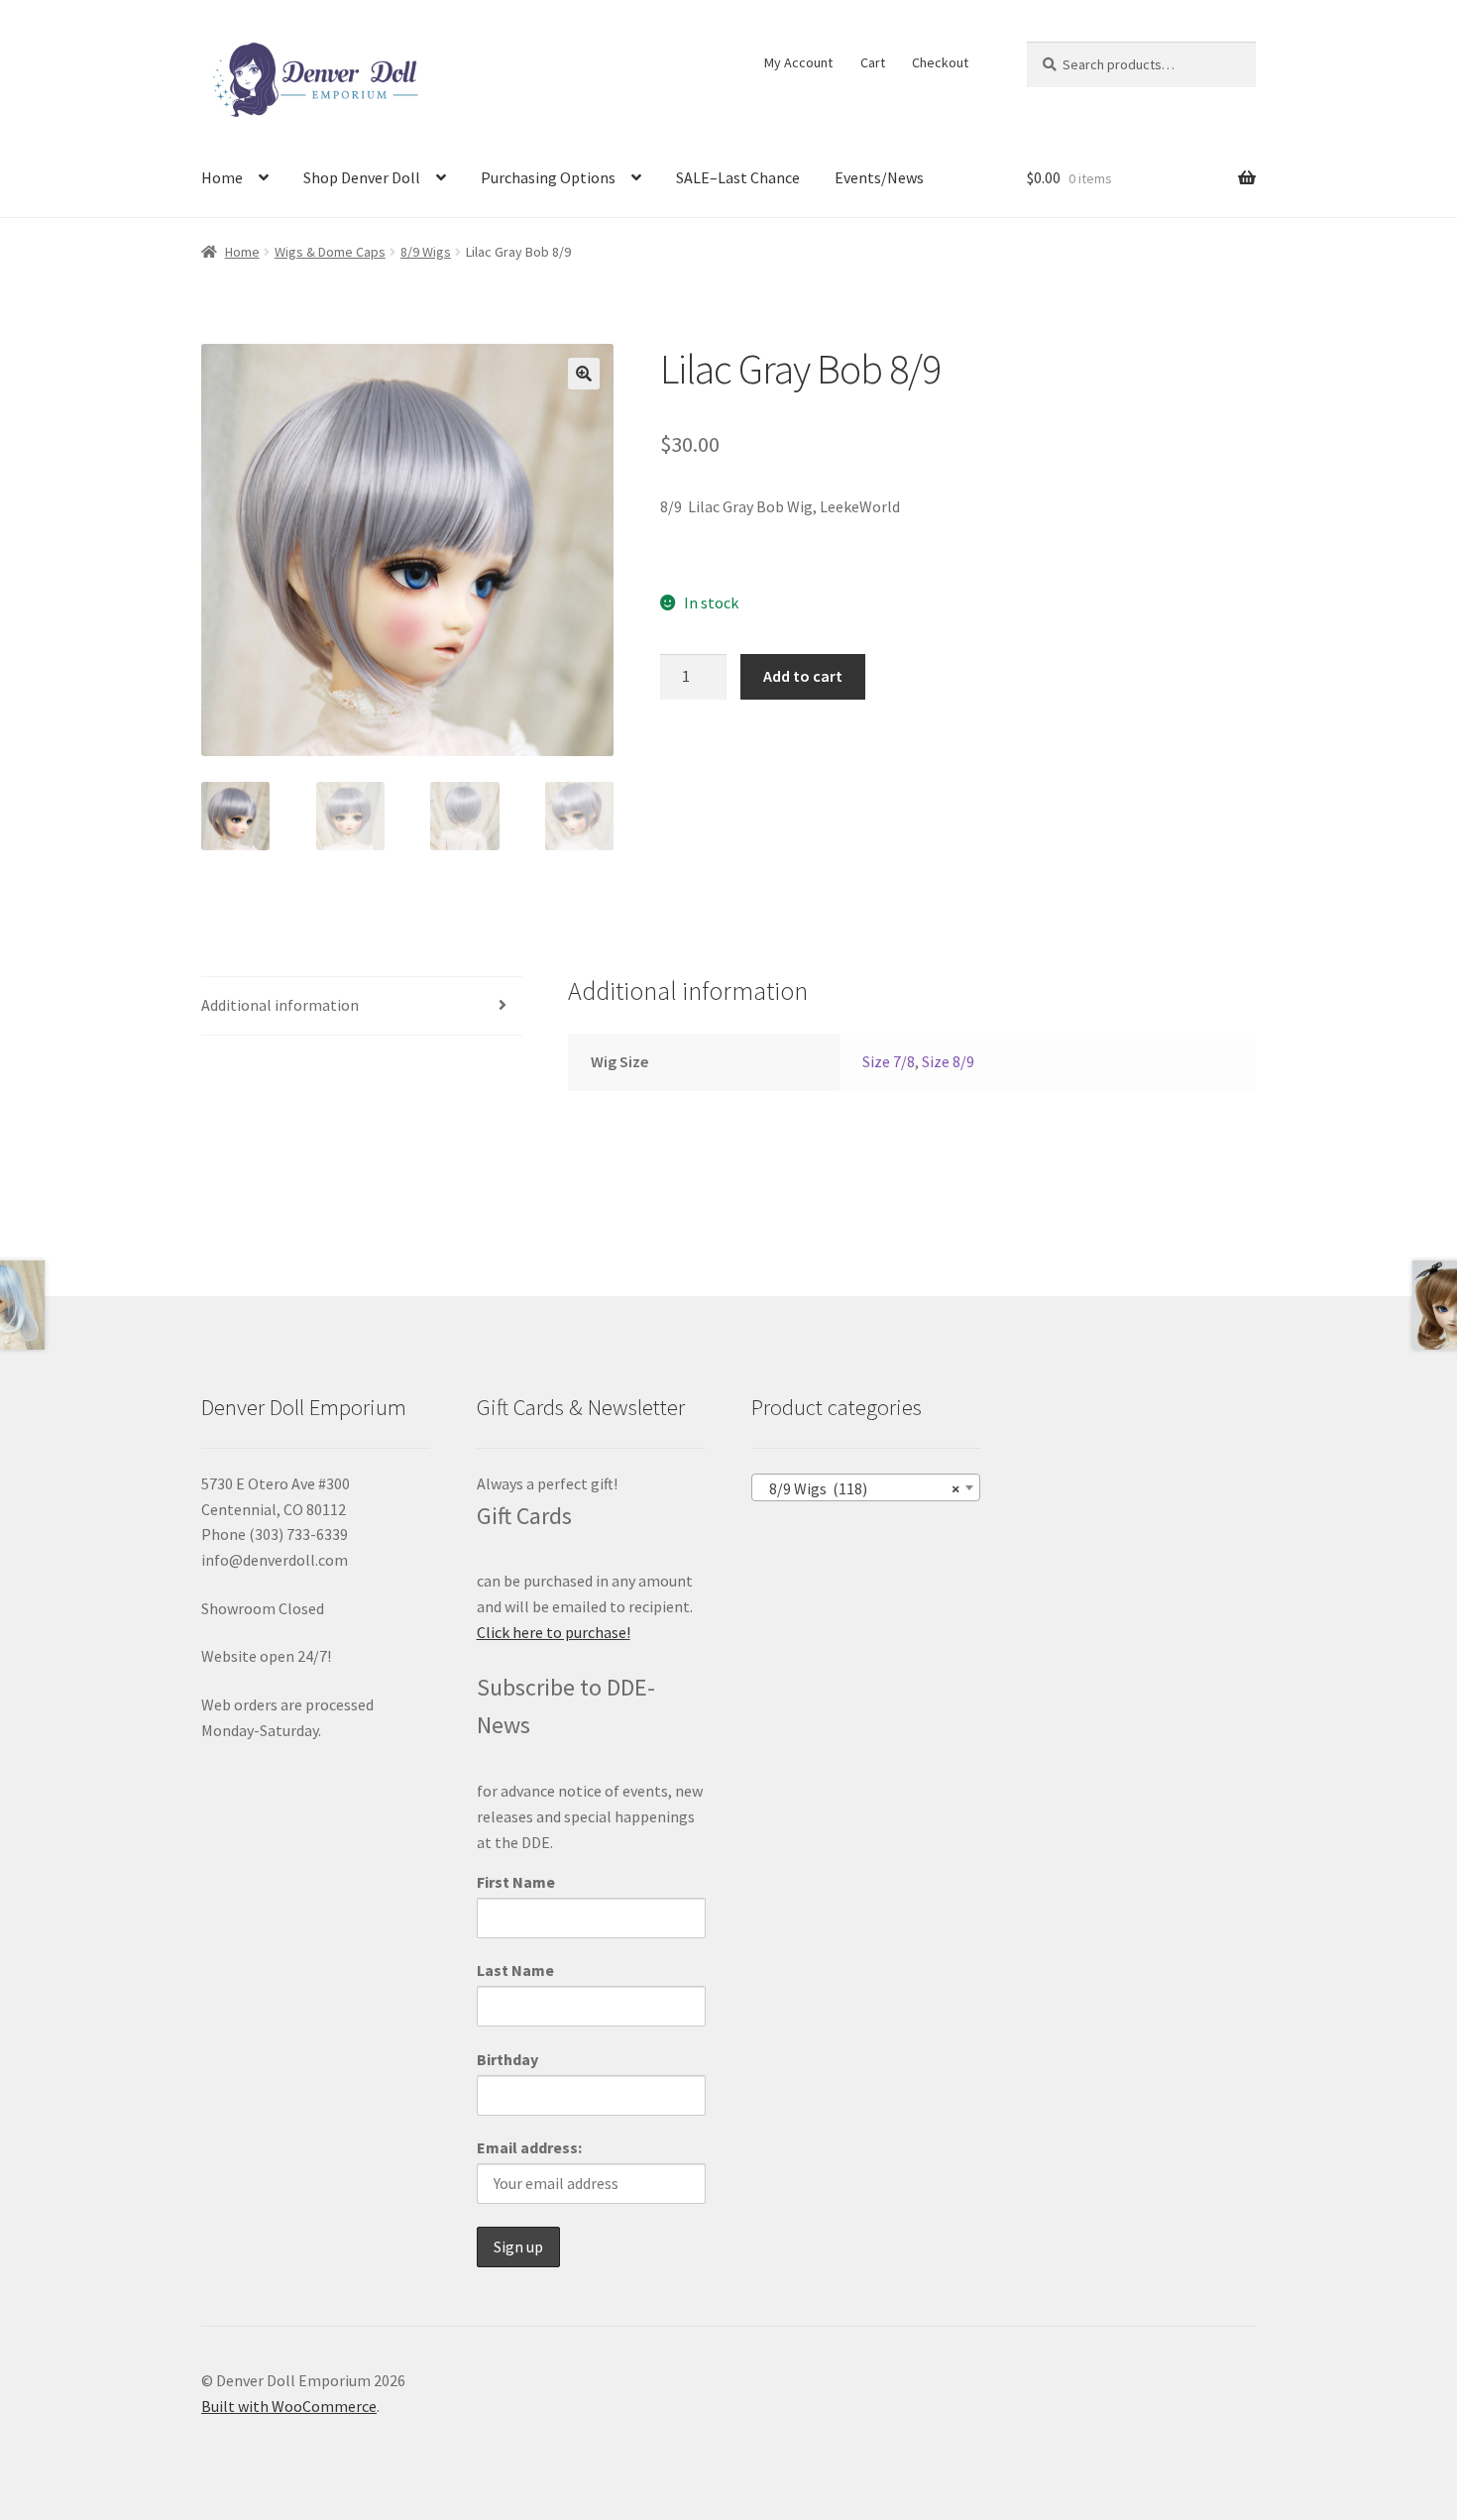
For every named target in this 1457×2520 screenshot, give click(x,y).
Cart (873, 62)
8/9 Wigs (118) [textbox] (860, 1488)
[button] (584, 374)
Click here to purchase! (554, 1632)
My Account (798, 62)
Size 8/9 (948, 1061)
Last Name (515, 1970)
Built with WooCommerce (289, 2406)
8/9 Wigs (426, 252)
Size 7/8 (889, 1061)
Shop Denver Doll (362, 177)
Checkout (940, 62)
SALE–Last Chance (738, 177)
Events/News (879, 177)
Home (222, 177)
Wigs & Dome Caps (330, 252)
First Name (516, 1882)
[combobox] (866, 1487)
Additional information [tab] (280, 1005)
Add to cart (803, 676)
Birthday (507, 2059)
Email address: (529, 2147)
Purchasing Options (548, 177)
